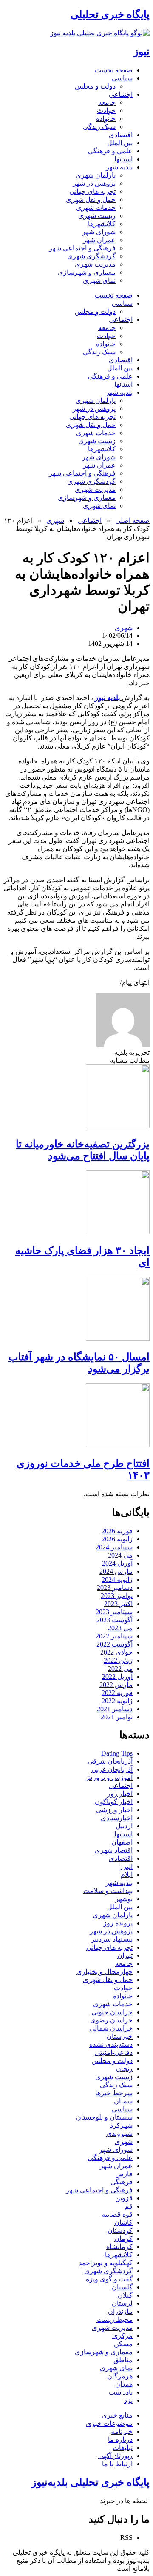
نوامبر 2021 (117, 1717)
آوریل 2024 (117, 1563)
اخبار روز (120, 1794)
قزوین (124, 2198)
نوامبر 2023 (117, 1596)
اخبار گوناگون (114, 1802)
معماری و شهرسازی (87, 272)
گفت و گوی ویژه (109, 2279)
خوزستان (120, 2036)
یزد (128, 2400)
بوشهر (124, 1899)
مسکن (123, 2344)
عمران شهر (99, 240)
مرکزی (122, 2336)
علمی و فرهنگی (110, 151)
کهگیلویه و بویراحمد (106, 2263)
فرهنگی (122, 2182)
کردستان (120, 2230)
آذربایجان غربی (112, 1769)
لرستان (122, 2303)
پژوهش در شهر (94, 183)
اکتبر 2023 (118, 1604)
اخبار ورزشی (114, 1810)
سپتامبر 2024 (114, 1547)
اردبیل (124, 1826)
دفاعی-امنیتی (114, 2052)
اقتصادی (121, 135)
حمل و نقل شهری (91, 199)
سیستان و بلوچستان (104, 2117)
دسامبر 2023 (115, 1588)
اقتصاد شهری (114, 1850)
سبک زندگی (99, 127)
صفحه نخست (114, 70)
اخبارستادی (117, 1818)
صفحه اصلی (132, 521)
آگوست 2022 (115, 1644)
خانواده (106, 119)
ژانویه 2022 (117, 1701)
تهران (125, 1955)
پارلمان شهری (96, 175)
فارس (124, 2174)
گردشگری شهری (91, 256)
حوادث (106, 110)
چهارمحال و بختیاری (105, 1972)
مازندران (120, 2311)
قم (129, 2206)
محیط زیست (115, 2319)
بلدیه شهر (119, 167)
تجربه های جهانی (92, 191)
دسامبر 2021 (115, 1709)
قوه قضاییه (117, 2214)
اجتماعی (121, 94)
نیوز (142, 52)
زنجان (124, 2069)
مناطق (123, 2360)
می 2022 (120, 1668)
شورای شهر (99, 232)
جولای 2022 (116, 1652)
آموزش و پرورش (108, 1777)
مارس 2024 (116, 1571)
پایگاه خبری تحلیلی (110, 14)
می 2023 (120, 1628)
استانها (123, 159)
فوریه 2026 (117, 1531)
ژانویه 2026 (117, 1539)
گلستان (122, 2287)
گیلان (125, 2295)
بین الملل (120, 143)
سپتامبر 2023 (114, 1612)
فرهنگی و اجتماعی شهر (82, 248)
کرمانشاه (119, 2247)
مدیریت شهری (95, 264)
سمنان (123, 2101)
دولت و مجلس (95, 86)
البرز (126, 1866)
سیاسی (122, 78)
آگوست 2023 (115, 1620)
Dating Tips (117, 1753)
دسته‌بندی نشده (111, 2044)
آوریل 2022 (117, 1677)
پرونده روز (118, 1923)
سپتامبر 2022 (114, 1636)
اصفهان (122, 1842)
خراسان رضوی (111, 2020)
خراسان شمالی (111, 2028)
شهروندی (119, 2133)
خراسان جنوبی (112, 2012)
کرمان (123, 2239)
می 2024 (120, 1555)
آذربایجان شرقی (110, 1761)
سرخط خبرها (114, 2093)
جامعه (107, 102)
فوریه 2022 (117, 1693)
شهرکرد (121, 2125)
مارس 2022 (116, 1685)
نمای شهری (99, 280)
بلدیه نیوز (108, 698)
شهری (55, 521)
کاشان (123, 2222)
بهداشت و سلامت (108, 1891)
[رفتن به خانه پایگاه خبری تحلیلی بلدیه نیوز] (100, 33)
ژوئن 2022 (118, 1660)
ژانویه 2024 (117, 1579)
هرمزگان (120, 2376)
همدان (124, 2384)
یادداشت (121, 2392)
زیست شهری (97, 216)
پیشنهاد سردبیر (112, 1939)
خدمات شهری (96, 208)
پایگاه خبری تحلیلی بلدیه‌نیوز (91, 2482)
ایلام (127, 1875)
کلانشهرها (102, 224)
